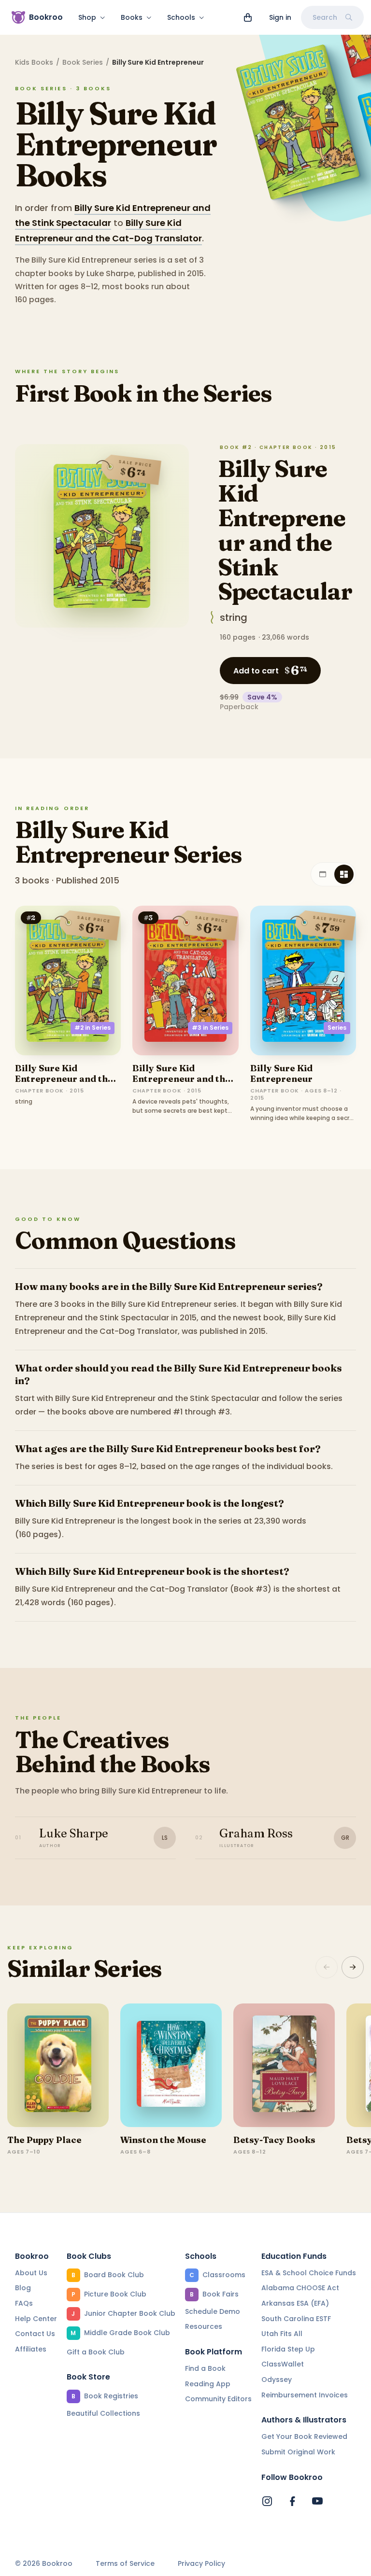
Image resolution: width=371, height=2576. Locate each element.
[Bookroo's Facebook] (292, 2501)
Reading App (208, 2384)
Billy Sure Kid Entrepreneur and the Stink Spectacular (285, 530)
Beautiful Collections (103, 2413)
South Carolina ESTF (296, 2319)
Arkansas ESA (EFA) (295, 2303)
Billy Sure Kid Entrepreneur (281, 1073)
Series (337, 1028)
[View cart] (248, 17)
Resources (204, 2326)
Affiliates (31, 2349)
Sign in (280, 17)
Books (132, 17)
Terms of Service (125, 2564)
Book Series (83, 62)
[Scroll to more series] (353, 1967)
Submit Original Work (298, 2452)
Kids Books (34, 62)
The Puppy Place (44, 2140)
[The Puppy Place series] (58, 2065)
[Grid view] (344, 874)
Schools (181, 17)
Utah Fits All (282, 2334)
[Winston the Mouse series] (171, 2065)
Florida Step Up (288, 2349)
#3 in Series (210, 1028)
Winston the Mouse (163, 2140)
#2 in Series (93, 1028)
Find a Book (205, 2368)
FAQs (24, 2303)
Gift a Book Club (96, 2352)
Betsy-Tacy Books (274, 2140)
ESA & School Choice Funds (309, 2273)
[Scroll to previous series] (327, 1967)
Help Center (36, 2319)
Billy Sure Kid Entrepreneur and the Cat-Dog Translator (181, 1078)
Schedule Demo (213, 2311)
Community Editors (218, 2399)
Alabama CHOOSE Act (300, 2288)
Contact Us (35, 2334)
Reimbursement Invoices (305, 2395)
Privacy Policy (201, 2564)
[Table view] (323, 874)
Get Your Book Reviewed (304, 2436)
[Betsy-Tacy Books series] (284, 2065)
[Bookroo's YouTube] (317, 2501)
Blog (23, 2288)
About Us (31, 2273)
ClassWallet (283, 2364)
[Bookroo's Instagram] (267, 2501)
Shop (87, 17)
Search (325, 17)
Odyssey (277, 2380)
